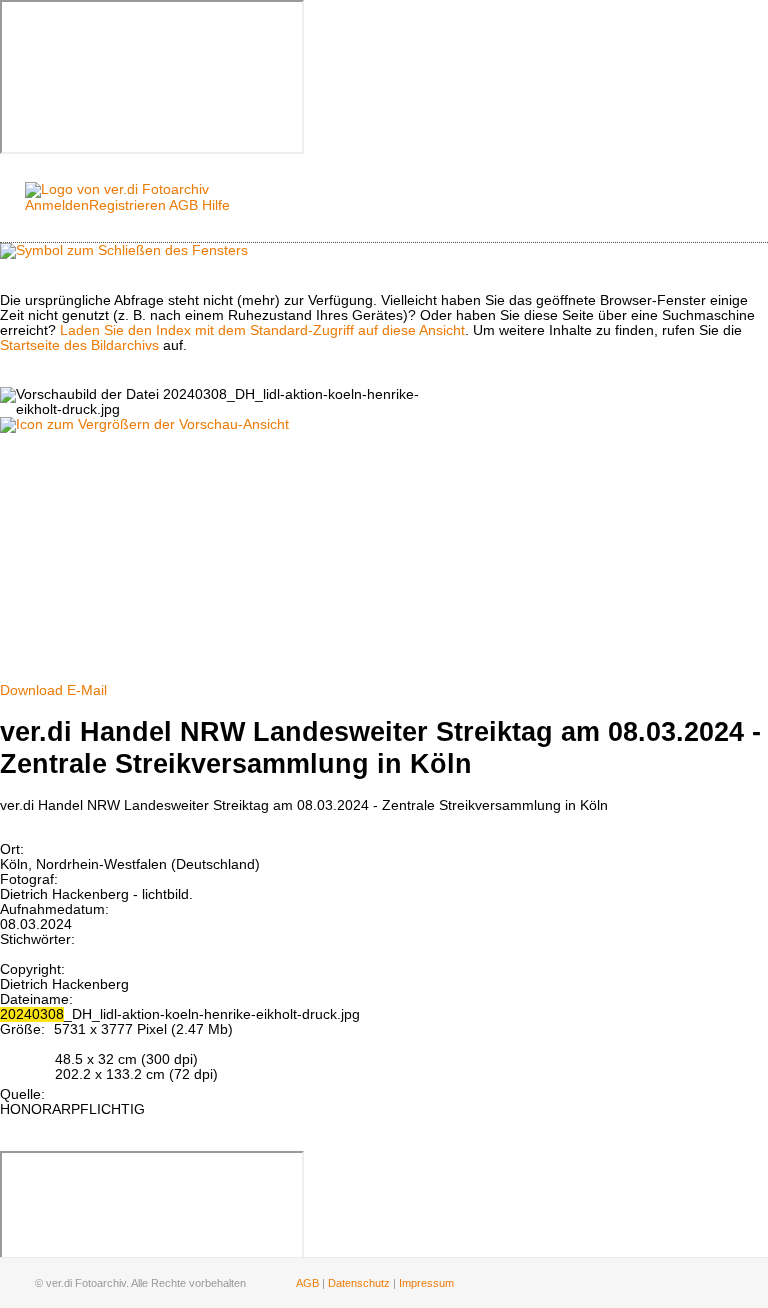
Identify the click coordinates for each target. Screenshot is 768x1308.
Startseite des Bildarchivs (79, 345)
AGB (183, 205)
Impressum (426, 1283)
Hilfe (216, 205)
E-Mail (87, 690)
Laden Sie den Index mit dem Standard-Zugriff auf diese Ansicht (262, 330)
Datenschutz (359, 1283)
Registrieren (127, 205)
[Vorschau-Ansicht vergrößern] (144, 424)
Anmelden (57, 205)
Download (31, 690)
